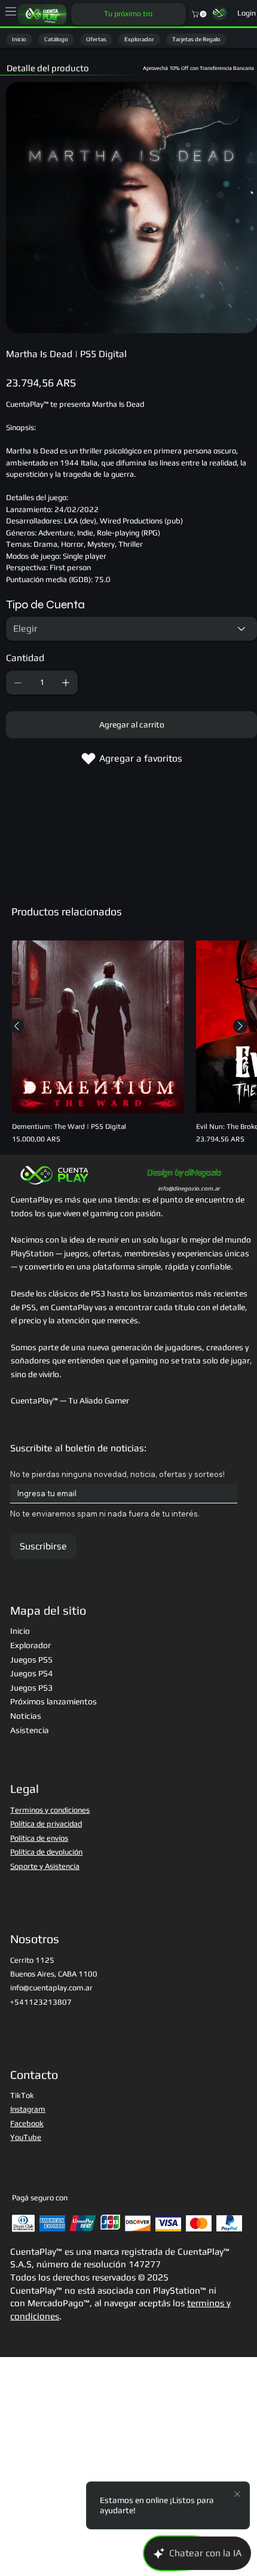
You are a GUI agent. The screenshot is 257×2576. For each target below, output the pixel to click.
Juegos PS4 (31, 1673)
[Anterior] (17, 1026)
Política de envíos (39, 1838)
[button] (200, 14)
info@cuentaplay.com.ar (51, 1988)
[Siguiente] (240, 1026)
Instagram (28, 2109)
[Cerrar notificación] (237, 2495)
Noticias (26, 1716)
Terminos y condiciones (50, 1810)
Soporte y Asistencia (45, 1866)
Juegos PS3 (31, 1688)
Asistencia (30, 1730)
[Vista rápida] (98, 1027)
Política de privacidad (46, 1824)
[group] (128, 1042)
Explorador (30, 1645)
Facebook (27, 2123)
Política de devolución (46, 1852)
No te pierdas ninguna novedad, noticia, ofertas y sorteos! (117, 1474)
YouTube (26, 2137)
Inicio (20, 1631)
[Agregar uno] (66, 683)
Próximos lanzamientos (53, 1701)
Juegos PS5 (31, 1660)
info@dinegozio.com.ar (189, 1188)
